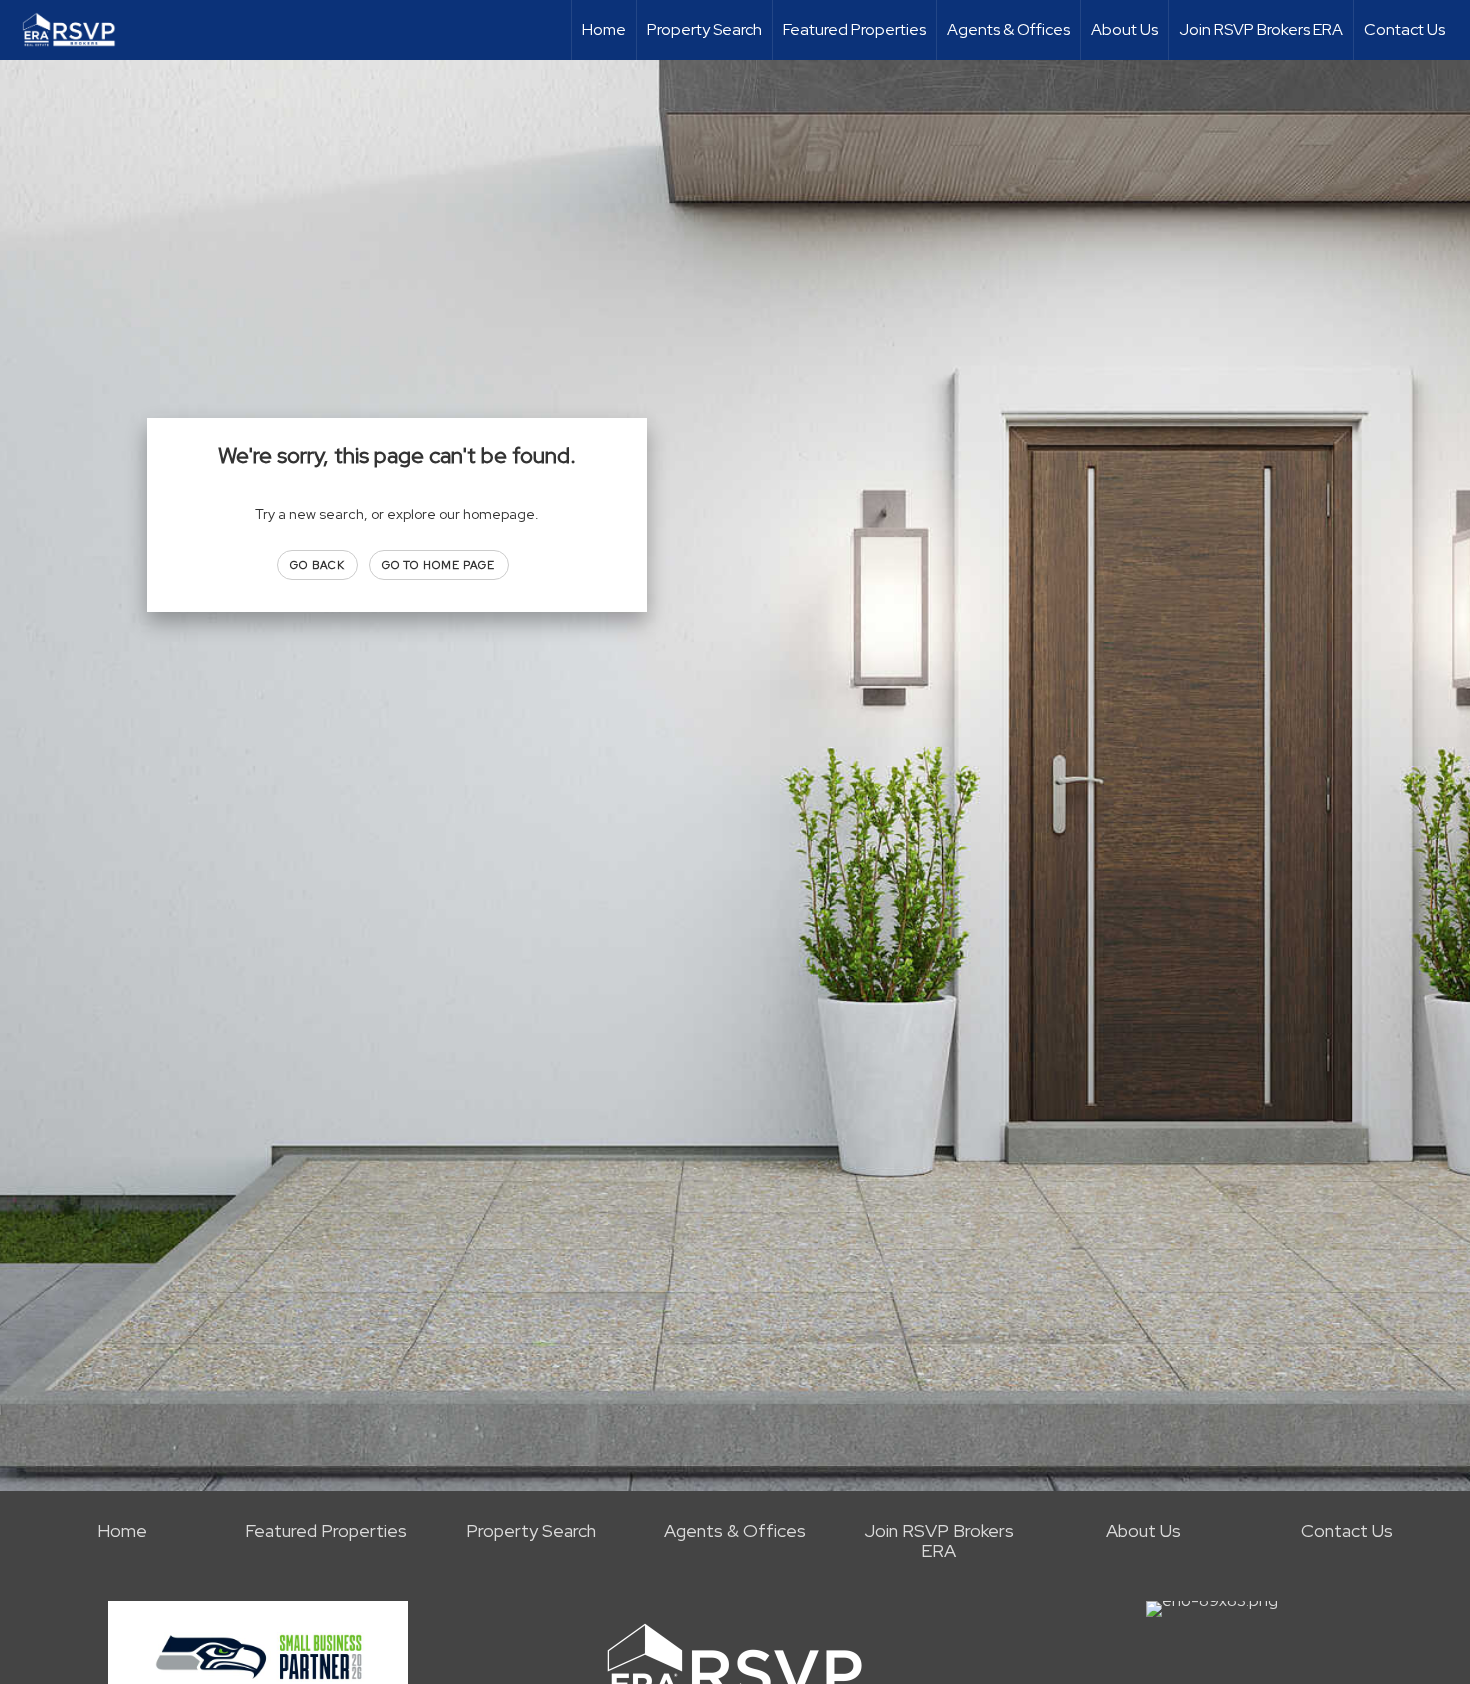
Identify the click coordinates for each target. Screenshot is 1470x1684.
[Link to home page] (79, 30)
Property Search (704, 29)
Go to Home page (439, 565)
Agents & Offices (1008, 29)
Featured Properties (854, 29)
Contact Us (1404, 29)
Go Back (317, 565)
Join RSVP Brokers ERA (1261, 29)
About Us (1124, 29)
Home (604, 29)
